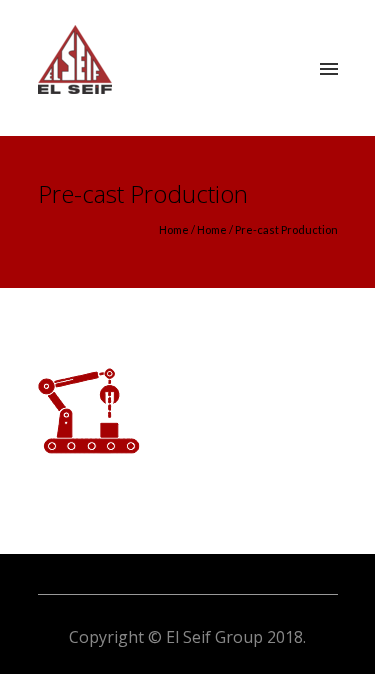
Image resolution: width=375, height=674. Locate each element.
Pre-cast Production (286, 229)
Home (174, 229)
